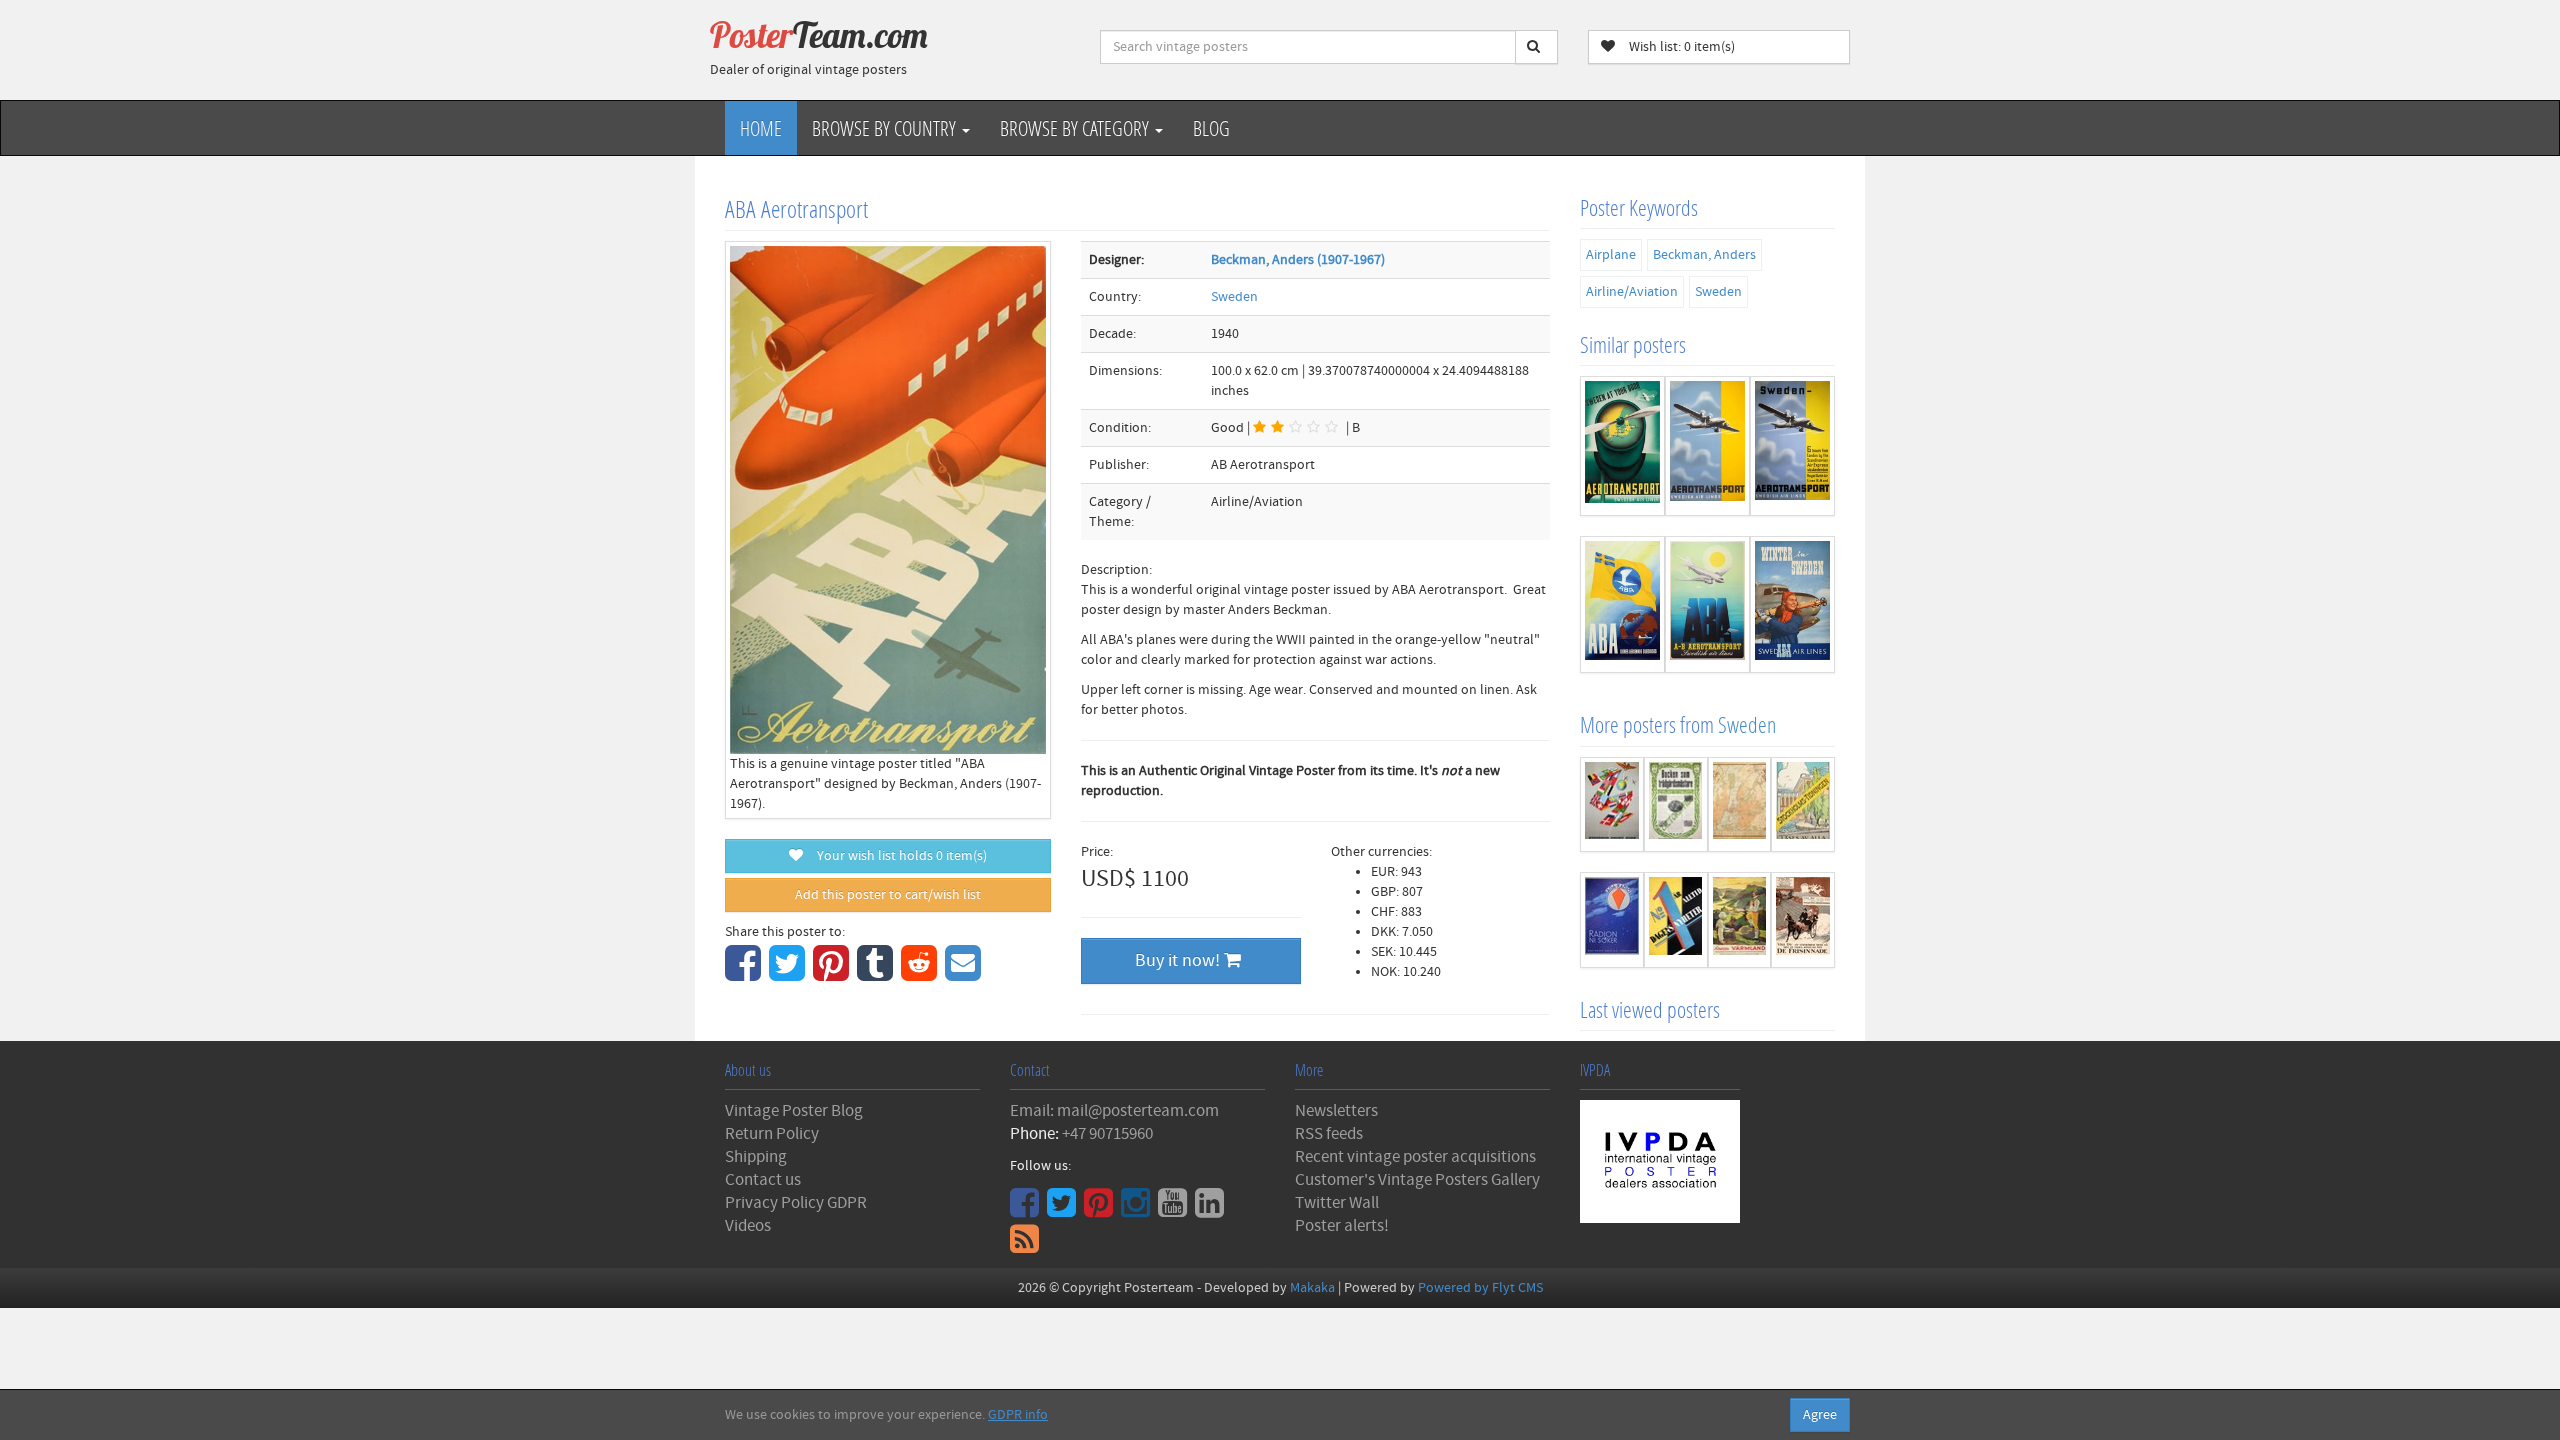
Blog (1211, 128)
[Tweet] (789, 974)
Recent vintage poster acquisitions (1415, 1157)
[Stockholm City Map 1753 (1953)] (1740, 805)
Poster (819, 35)
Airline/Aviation (1632, 292)
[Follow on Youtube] (1175, 1210)
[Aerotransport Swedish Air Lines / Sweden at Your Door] (1622, 446)
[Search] (1536, 47)
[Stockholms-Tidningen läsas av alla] (1803, 805)
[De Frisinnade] (1803, 920)
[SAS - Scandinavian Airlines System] (1612, 805)
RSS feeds (1329, 1134)
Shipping (756, 1157)
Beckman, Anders (1704, 255)
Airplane (1611, 255)
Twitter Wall (1337, 1203)
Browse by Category (1076, 128)
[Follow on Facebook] (1027, 1210)
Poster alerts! (1342, 1226)
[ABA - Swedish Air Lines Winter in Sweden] (1792, 604)
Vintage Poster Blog (794, 1111)
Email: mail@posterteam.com (1114, 1111)
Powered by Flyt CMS (1480, 1288)
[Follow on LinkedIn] (1212, 1210)
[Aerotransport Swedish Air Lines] (1707, 446)
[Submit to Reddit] (921, 974)
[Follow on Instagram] (1138, 1210)
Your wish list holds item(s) (897, 856)
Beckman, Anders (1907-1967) (1298, 260)
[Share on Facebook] (745, 974)
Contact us (763, 1180)
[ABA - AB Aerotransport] (1622, 604)
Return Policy (772, 1134)
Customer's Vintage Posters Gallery (1417, 1180)
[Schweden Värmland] (1740, 920)
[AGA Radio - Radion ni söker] (1612, 920)
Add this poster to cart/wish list (888, 895)
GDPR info (1018, 1415)
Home (761, 128)
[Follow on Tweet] (1064, 1210)
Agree (1820, 1415)
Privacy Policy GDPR (796, 1203)
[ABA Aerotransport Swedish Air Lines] (1707, 604)
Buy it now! (1179, 960)
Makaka (1312, 1288)
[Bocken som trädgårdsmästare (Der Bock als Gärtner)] (1676, 805)
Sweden (1234, 297)
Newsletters (1336, 1111)
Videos (748, 1226)
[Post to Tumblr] (877, 974)
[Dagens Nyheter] (1676, 920)
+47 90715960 (1107, 1134)
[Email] (965, 974)
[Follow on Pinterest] (1101, 1210)
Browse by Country (886, 128)
